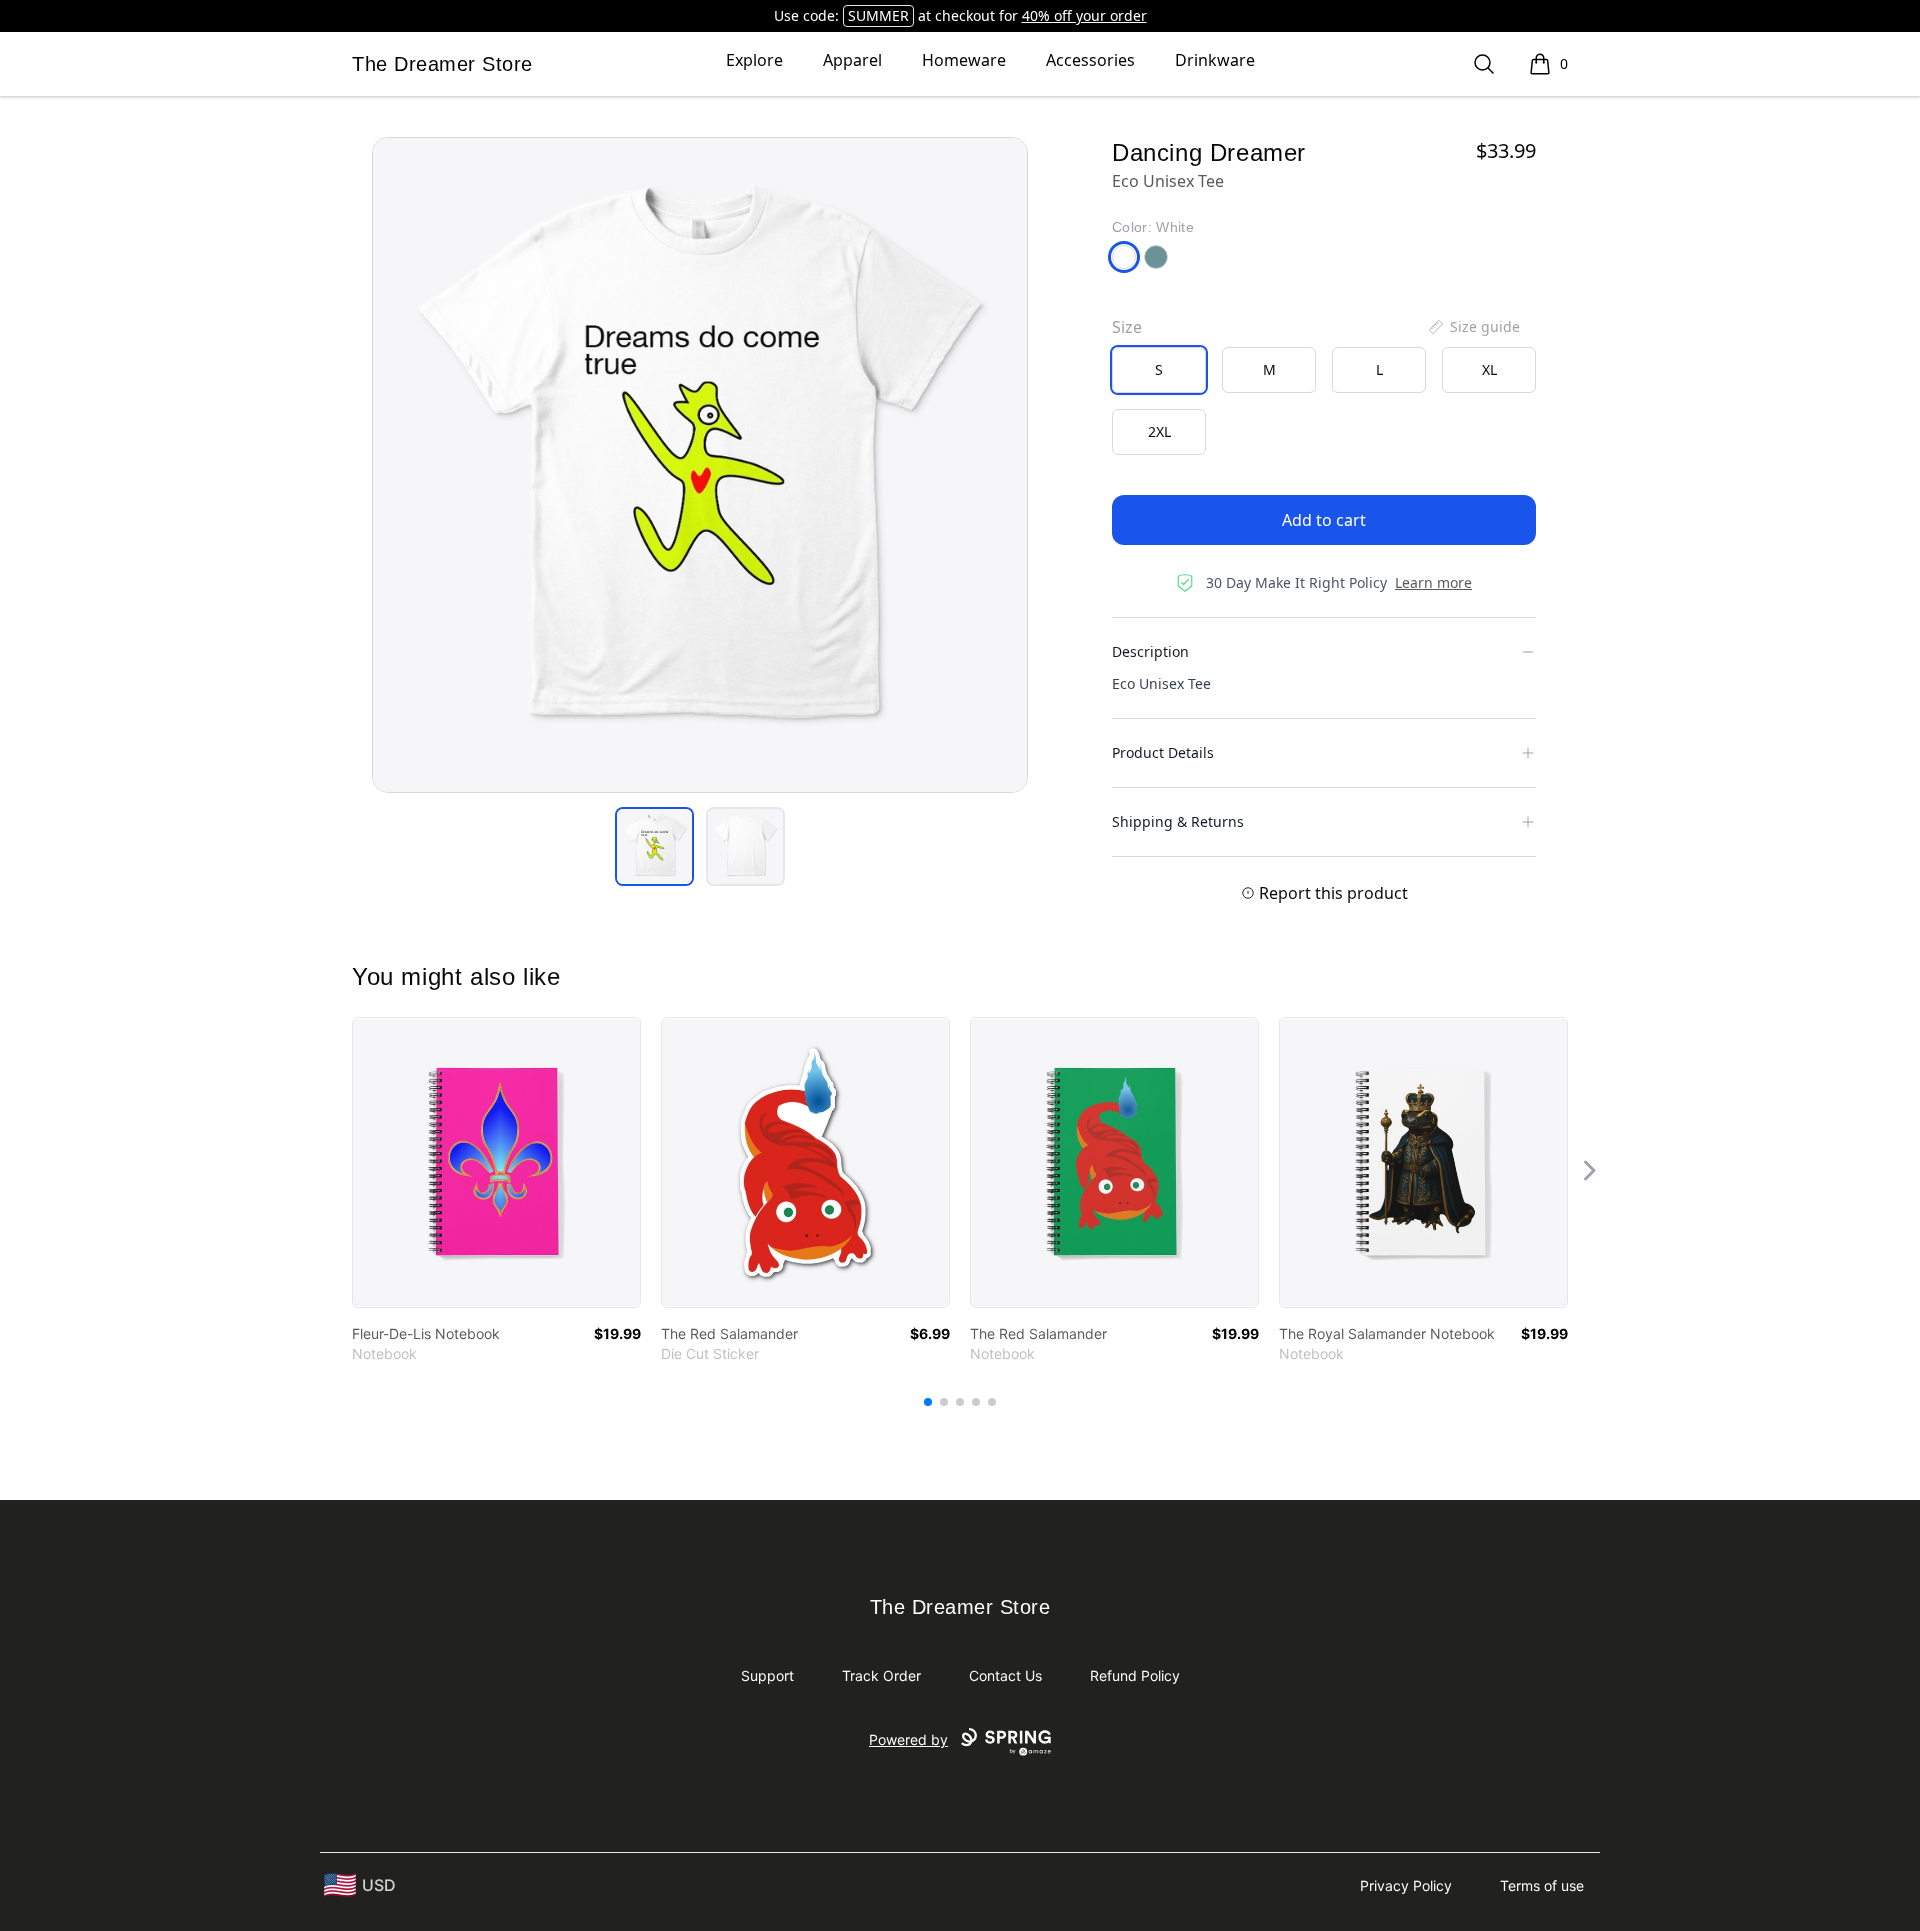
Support (767, 1675)
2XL (1159, 431)
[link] (496, 1162)
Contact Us (1005, 1675)
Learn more (1433, 582)
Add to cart (1324, 520)
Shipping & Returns (1178, 821)
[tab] (654, 846)
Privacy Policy (1406, 1885)
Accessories (1090, 60)
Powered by (908, 1739)
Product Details (1163, 752)
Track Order (881, 1675)
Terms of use (1542, 1885)
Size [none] (1127, 327)
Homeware (964, 60)
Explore (754, 60)
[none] (1473, 327)
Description (1150, 651)
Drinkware (1215, 60)
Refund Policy (1135, 1675)
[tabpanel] (700, 465)
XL (1489, 369)
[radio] (1159, 370)
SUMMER (878, 15)
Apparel (852, 60)
